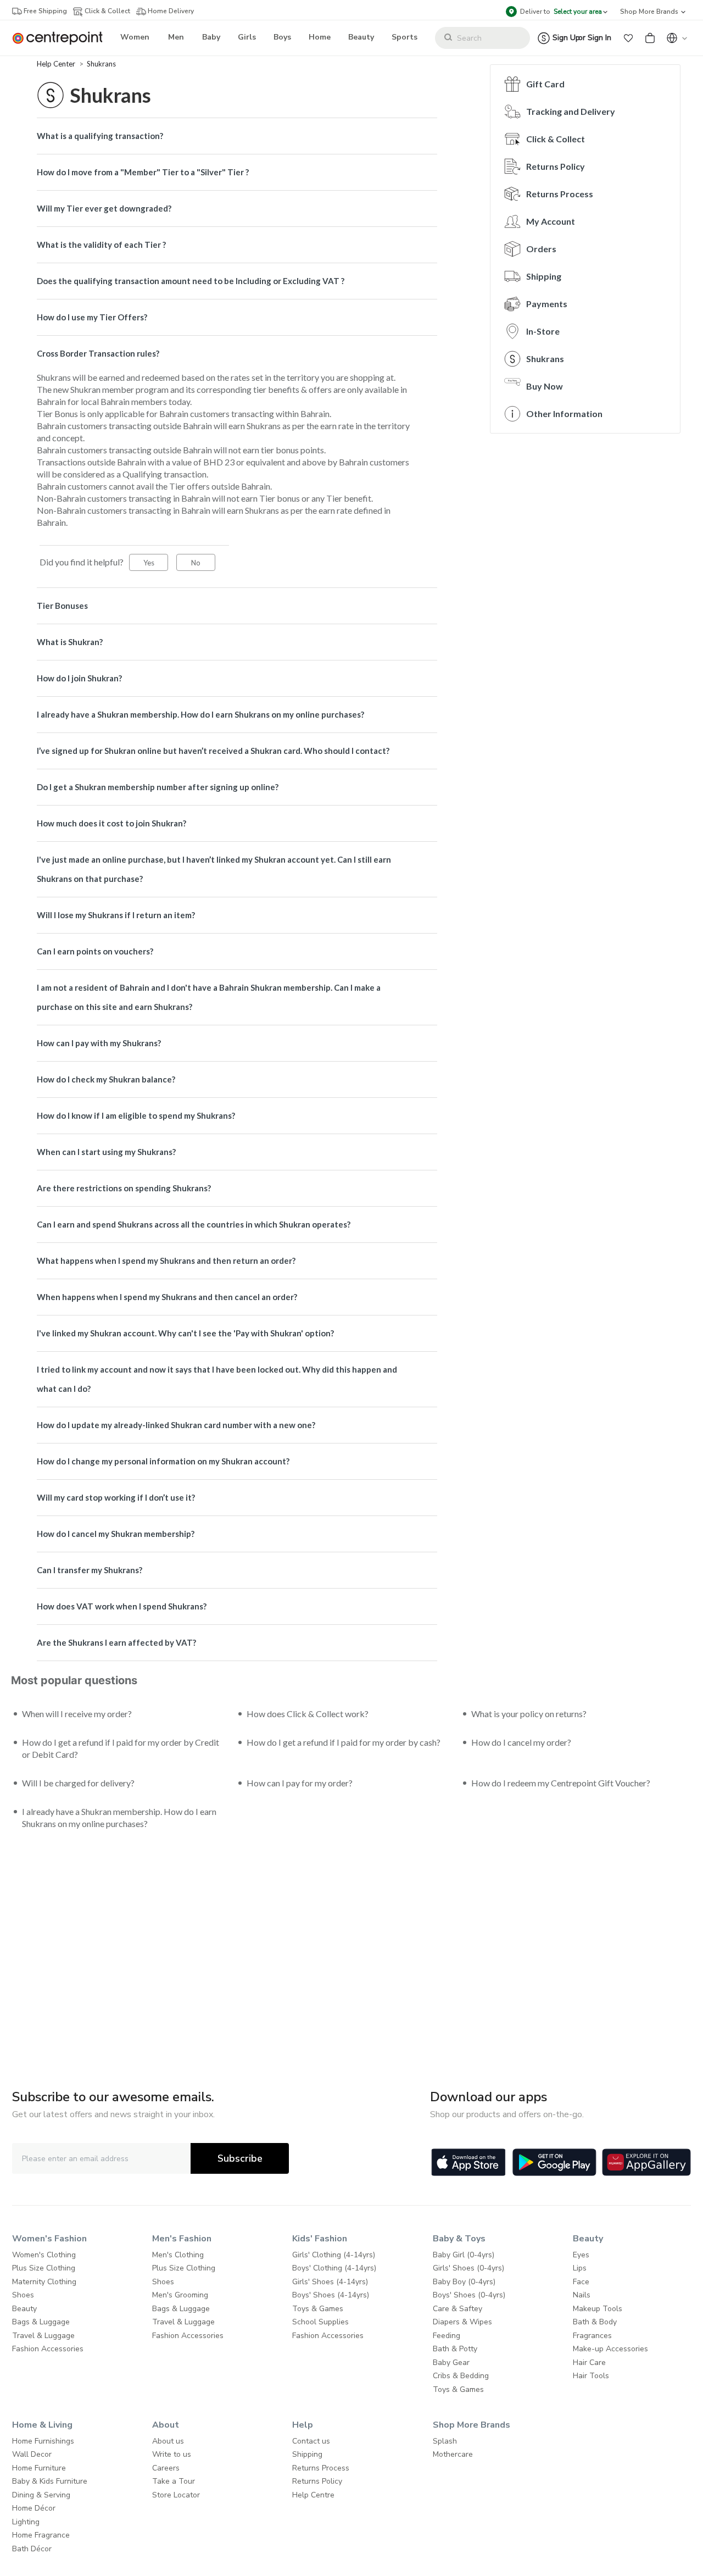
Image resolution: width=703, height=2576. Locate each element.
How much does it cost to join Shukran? (111, 823)
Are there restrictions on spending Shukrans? (124, 1188)
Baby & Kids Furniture (50, 2481)
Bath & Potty (455, 2349)
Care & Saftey (457, 2309)
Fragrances (592, 2336)
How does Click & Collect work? (308, 1714)
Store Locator (176, 2495)
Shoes (23, 2295)
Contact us (311, 2441)
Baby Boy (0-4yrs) (464, 2282)
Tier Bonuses (62, 606)
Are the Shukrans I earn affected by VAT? (116, 1642)
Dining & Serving (41, 2495)
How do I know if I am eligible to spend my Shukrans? (136, 1115)
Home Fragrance (41, 2535)
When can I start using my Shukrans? (106, 1152)
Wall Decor (32, 2454)
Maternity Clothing (44, 2282)
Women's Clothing (44, 2255)
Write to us (172, 2454)
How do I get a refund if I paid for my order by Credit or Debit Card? (121, 1748)
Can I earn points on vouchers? (95, 951)
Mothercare (453, 2454)
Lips (580, 2268)
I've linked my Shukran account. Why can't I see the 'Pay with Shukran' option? (185, 1333)
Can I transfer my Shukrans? (90, 1570)
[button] (628, 38)
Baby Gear (451, 2363)
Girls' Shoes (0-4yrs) (468, 2268)
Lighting (26, 2522)
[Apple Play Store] (468, 2162)
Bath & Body (595, 2322)
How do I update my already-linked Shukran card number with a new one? (176, 1425)
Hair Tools (591, 2376)
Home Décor (34, 2508)
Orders (541, 249)
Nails (582, 2295)
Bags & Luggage (41, 2322)
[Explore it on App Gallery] (646, 2162)
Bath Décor (32, 2549)
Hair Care (589, 2363)
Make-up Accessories (610, 2349)
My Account (551, 221)
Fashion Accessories (48, 2349)
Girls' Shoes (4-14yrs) (330, 2282)
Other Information (564, 413)
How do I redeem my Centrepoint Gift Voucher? (561, 1783)
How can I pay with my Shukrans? (99, 1043)
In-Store (543, 331)
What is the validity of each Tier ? (101, 245)
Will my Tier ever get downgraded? (104, 208)
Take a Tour (174, 2481)
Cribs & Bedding (461, 2376)
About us (168, 2441)
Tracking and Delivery (571, 111)
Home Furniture (39, 2468)
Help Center (57, 64)
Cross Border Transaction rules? (98, 353)
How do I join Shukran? (79, 678)
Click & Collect (556, 139)
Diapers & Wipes (462, 2322)
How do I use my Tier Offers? (92, 317)
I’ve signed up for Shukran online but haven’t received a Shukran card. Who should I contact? (213, 751)
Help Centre (313, 2495)
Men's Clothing (178, 2255)
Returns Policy (556, 166)
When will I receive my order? (77, 1714)
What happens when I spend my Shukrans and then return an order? (166, 1261)
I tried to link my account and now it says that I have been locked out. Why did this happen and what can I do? (217, 1379)
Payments (547, 304)
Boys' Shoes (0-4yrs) (469, 2295)
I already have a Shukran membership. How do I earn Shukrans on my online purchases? (200, 714)
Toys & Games (318, 2309)
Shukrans (101, 64)
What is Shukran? (70, 642)
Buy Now (545, 386)
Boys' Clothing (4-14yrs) (334, 2268)
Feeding (447, 2336)
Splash (445, 2441)
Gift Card (545, 84)
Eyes (581, 2255)
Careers (166, 2468)
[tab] (237, 136)
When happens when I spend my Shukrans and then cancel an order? (167, 1297)
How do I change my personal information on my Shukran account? (163, 1461)
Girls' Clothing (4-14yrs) (334, 2255)
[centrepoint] (62, 38)
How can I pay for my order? (300, 1783)
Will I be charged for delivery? (78, 1783)
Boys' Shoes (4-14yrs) (331, 2295)
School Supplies (320, 2322)
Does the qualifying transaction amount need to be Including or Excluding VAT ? (191, 281)
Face (581, 2282)
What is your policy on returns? (529, 1714)
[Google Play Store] (554, 2162)
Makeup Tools (598, 2309)
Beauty (24, 2309)
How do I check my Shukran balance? (106, 1079)
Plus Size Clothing (44, 2268)
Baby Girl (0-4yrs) (464, 2255)
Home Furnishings (43, 2441)
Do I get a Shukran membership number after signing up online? (158, 787)
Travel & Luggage (43, 2336)
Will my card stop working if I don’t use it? (116, 1497)
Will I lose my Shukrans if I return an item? (116, 915)
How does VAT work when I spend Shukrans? (122, 1606)
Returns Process (560, 194)
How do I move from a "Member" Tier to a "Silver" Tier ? (143, 172)
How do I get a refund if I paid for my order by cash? (344, 1742)
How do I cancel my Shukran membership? (116, 1534)
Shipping (544, 276)
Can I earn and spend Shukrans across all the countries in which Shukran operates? (194, 1224)
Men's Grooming (180, 2295)
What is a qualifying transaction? (100, 136)
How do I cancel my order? (521, 1742)
